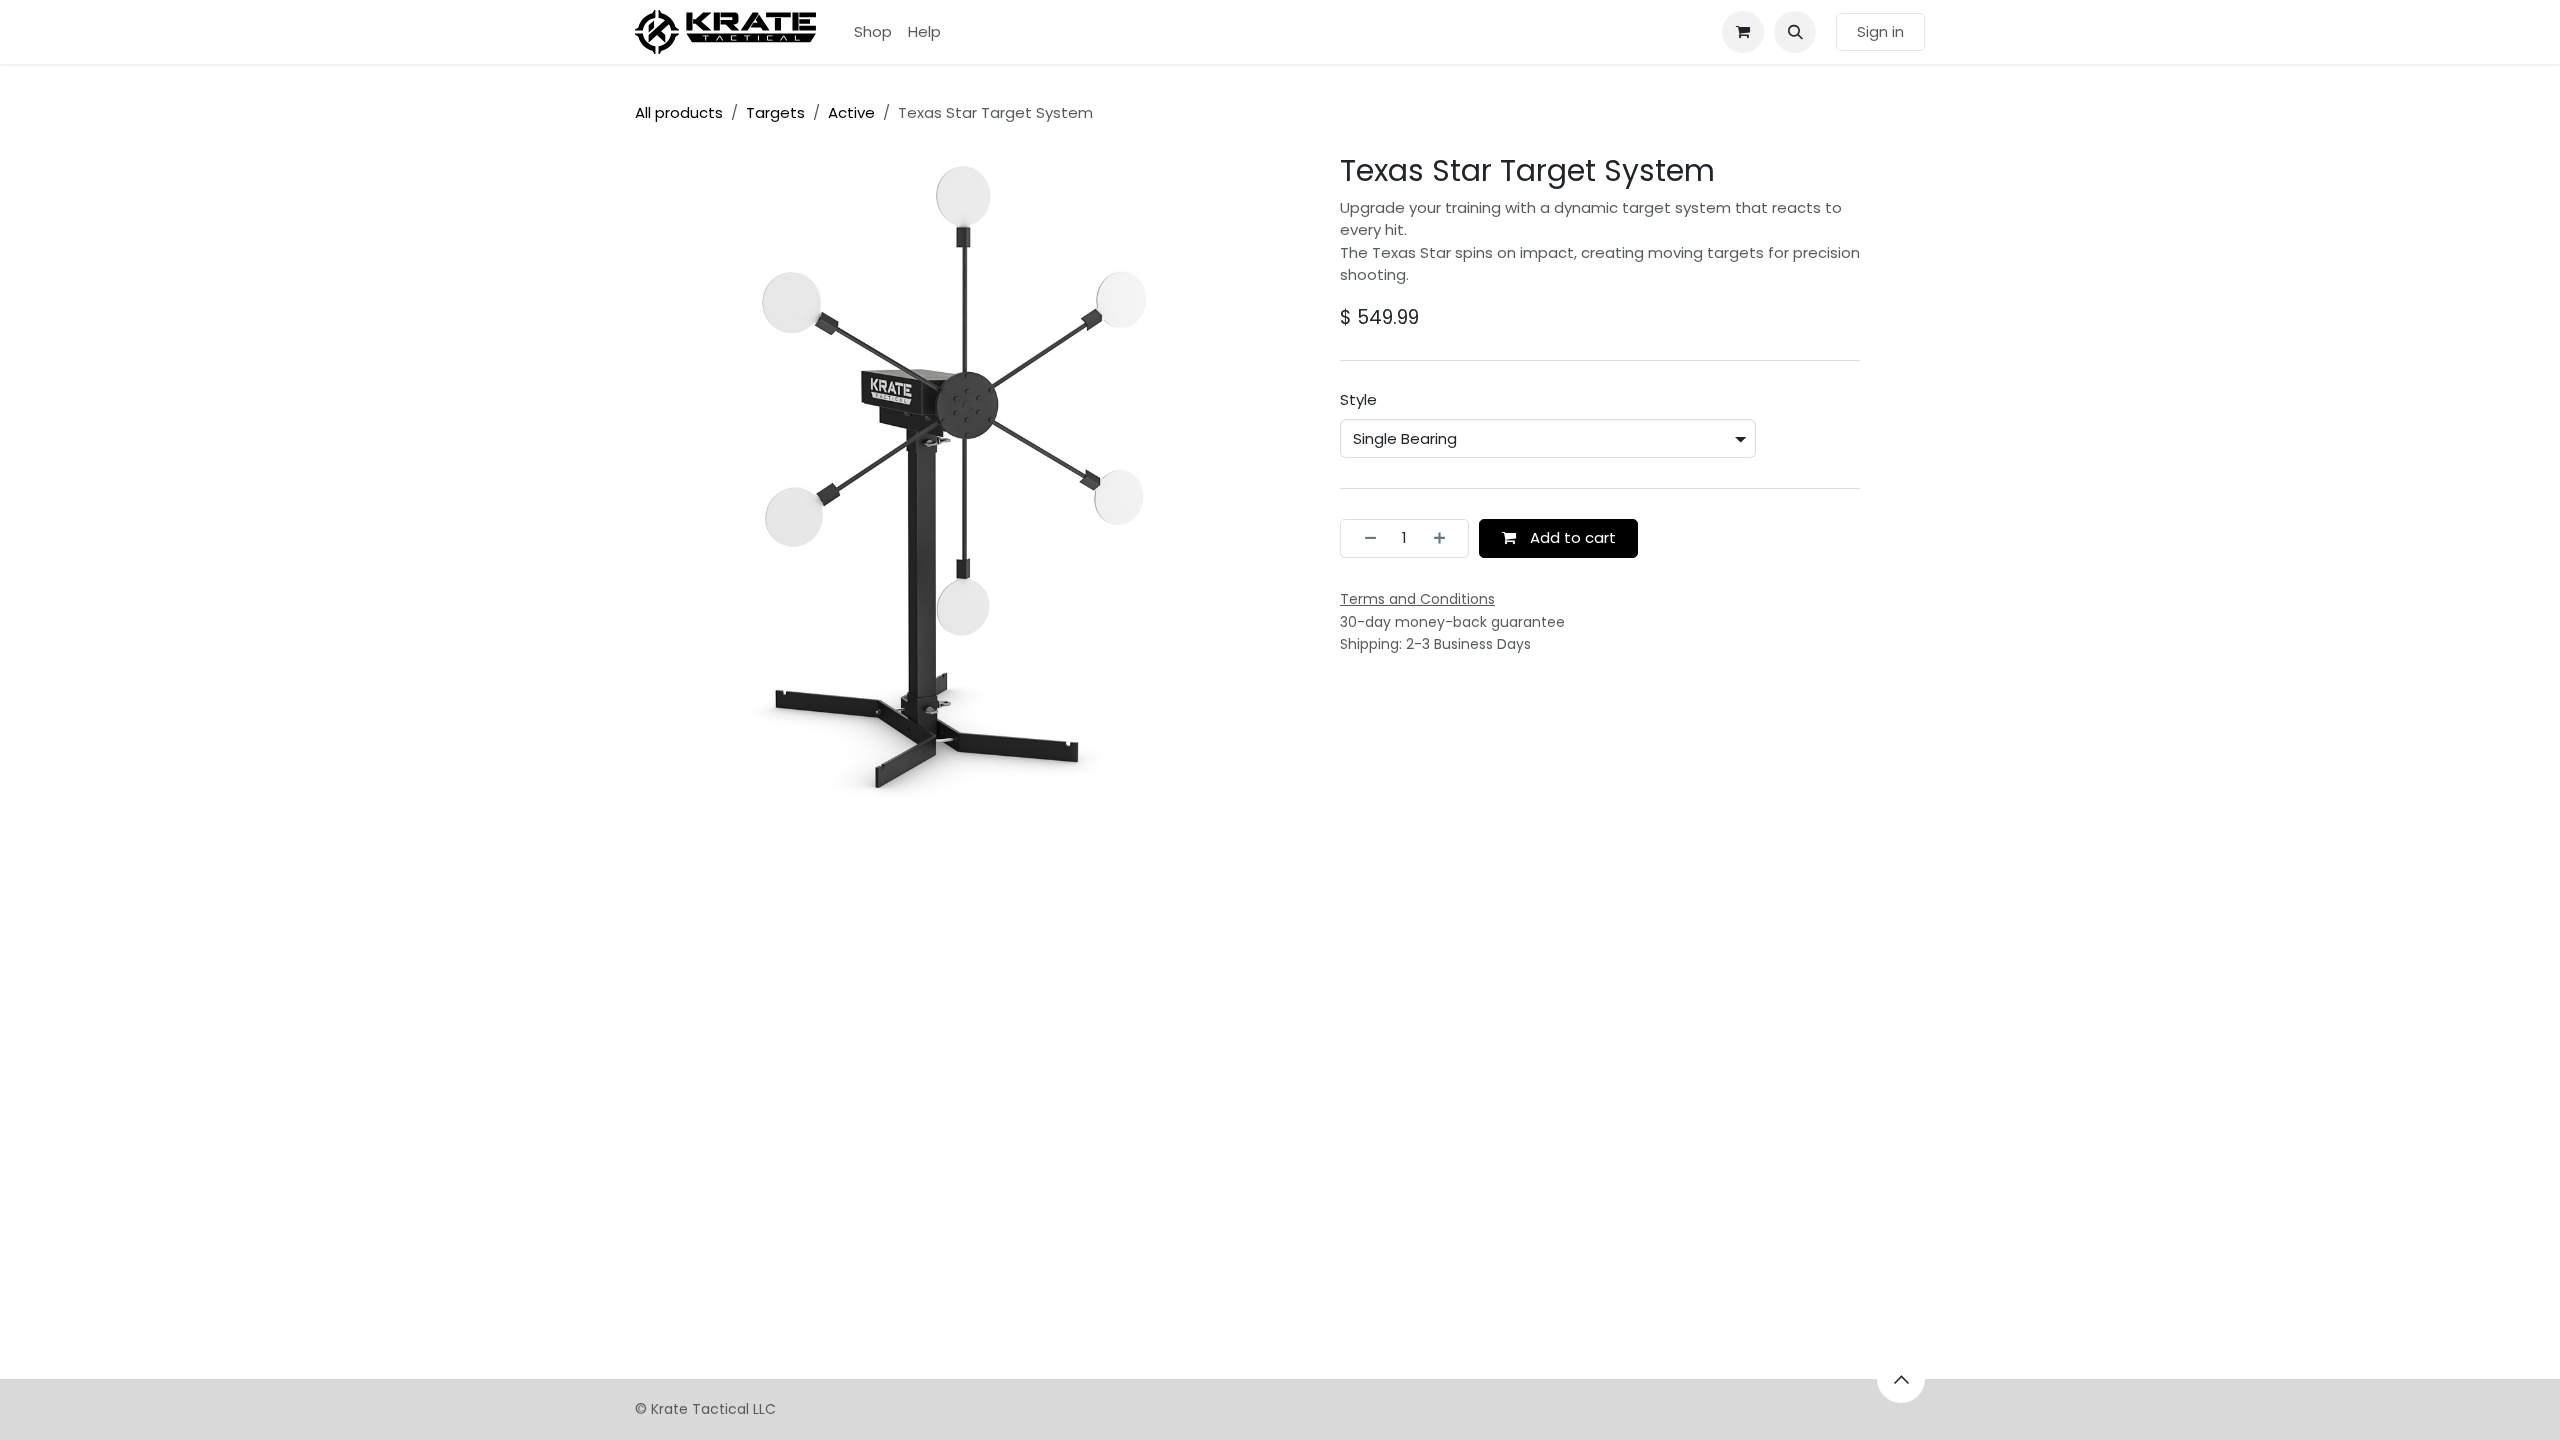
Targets (775, 112)
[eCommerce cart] (1743, 32)
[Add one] (1445, 538)
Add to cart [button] (1571, 537)
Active (851, 112)
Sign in (1880, 31)
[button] (1795, 32)
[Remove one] (1364, 538)
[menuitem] (873, 32)
